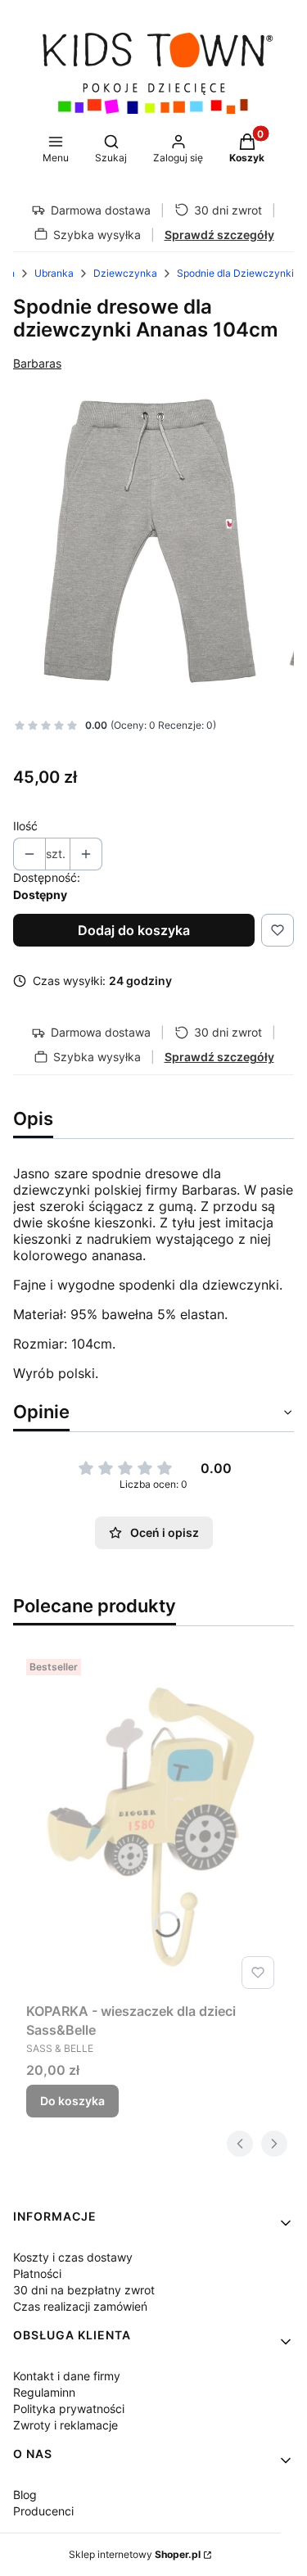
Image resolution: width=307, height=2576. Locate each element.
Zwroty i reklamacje (65, 2425)
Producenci (43, 2511)
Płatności (37, 2273)
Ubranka (54, 273)
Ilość (25, 826)
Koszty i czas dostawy (73, 2257)
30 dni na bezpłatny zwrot (84, 2290)
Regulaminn (44, 2392)
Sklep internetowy (135, 2554)
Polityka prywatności (69, 2409)
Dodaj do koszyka (134, 930)
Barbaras (37, 363)
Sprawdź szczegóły (219, 235)
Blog (25, 2495)
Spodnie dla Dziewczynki (235, 273)
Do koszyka (72, 2101)
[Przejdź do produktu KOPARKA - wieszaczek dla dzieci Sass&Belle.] (153, 1824)
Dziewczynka (125, 273)
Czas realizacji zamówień (80, 2306)
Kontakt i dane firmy (67, 2376)
